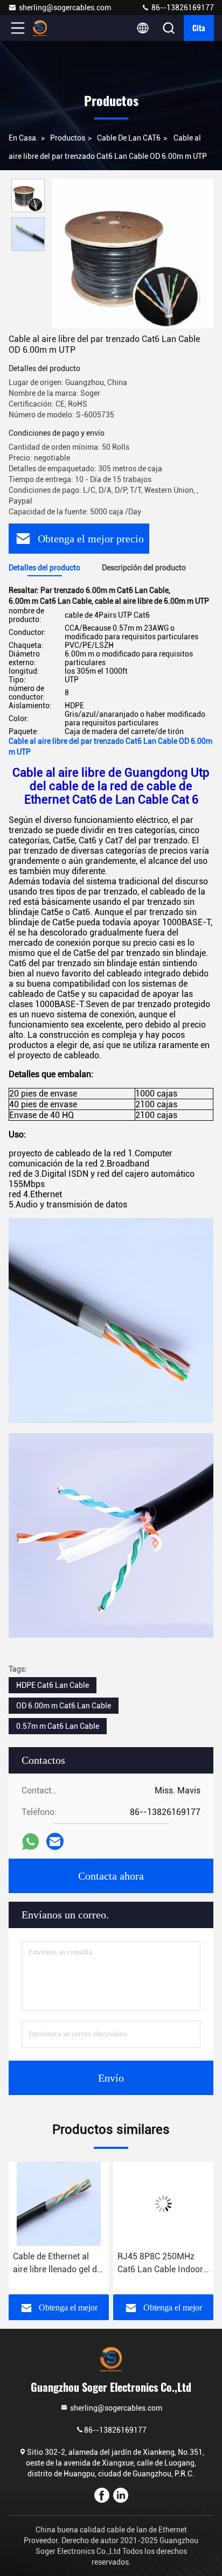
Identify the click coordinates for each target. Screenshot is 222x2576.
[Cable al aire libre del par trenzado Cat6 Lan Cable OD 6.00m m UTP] (133, 254)
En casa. (23, 138)
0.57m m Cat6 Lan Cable (58, 1726)
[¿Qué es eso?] (30, 1842)
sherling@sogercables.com (65, 8)
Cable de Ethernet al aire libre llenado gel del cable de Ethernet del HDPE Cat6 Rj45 (58, 2264)
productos (68, 138)
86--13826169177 (182, 8)
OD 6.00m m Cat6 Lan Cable (64, 1706)
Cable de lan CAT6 (129, 138)
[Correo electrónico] (55, 1841)
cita (199, 28)
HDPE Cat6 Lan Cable (53, 1685)
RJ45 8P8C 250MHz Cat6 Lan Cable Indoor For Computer (160, 2264)
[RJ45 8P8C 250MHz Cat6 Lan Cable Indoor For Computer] (163, 2204)
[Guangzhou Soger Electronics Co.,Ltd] (53, 28)
